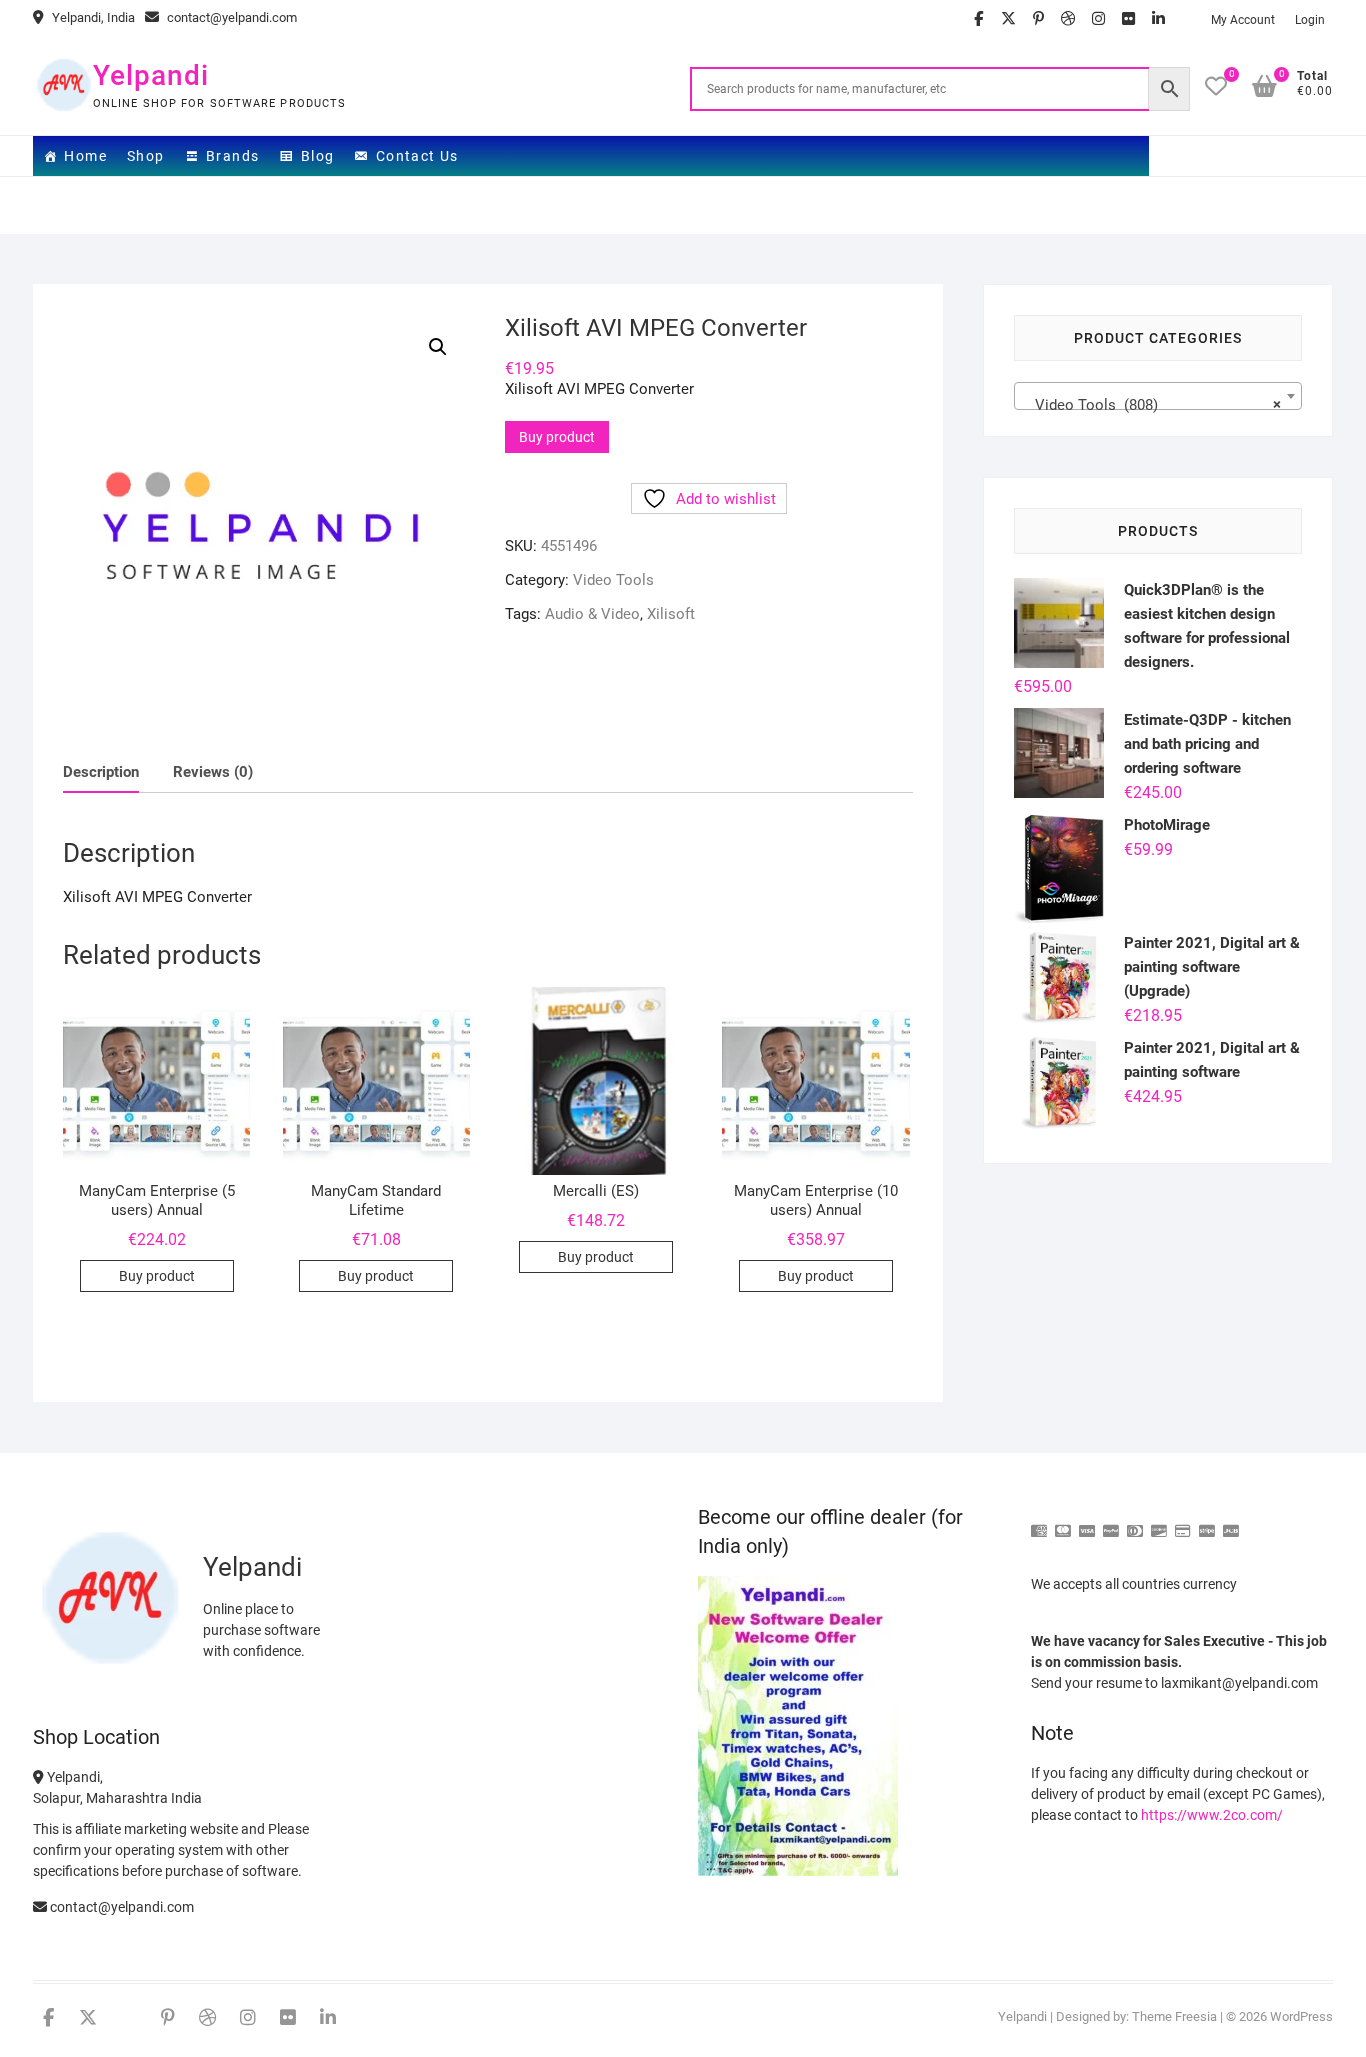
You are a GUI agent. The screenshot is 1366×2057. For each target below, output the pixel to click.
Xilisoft (671, 614)
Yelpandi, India (92, 17)
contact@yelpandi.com (230, 17)
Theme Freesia (1174, 2016)
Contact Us (417, 156)
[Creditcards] (1183, 1522)
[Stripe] (1207, 1522)
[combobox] (1158, 396)
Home (85, 156)
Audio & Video (592, 614)
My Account (1243, 20)
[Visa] (1087, 1522)
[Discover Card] (1159, 1522)
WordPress (1301, 2016)
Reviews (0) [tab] (213, 772)
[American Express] (1039, 1522)
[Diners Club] (1135, 1522)
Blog (318, 156)
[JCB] (1231, 1522)
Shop (146, 156)
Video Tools (613, 580)
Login (1310, 20)
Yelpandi (151, 75)
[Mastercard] (1063, 1522)
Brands (232, 156)
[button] (438, 347)
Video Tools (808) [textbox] (1152, 405)
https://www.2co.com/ (1212, 1815)
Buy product (557, 437)
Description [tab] (101, 772)
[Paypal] (1111, 1522)
